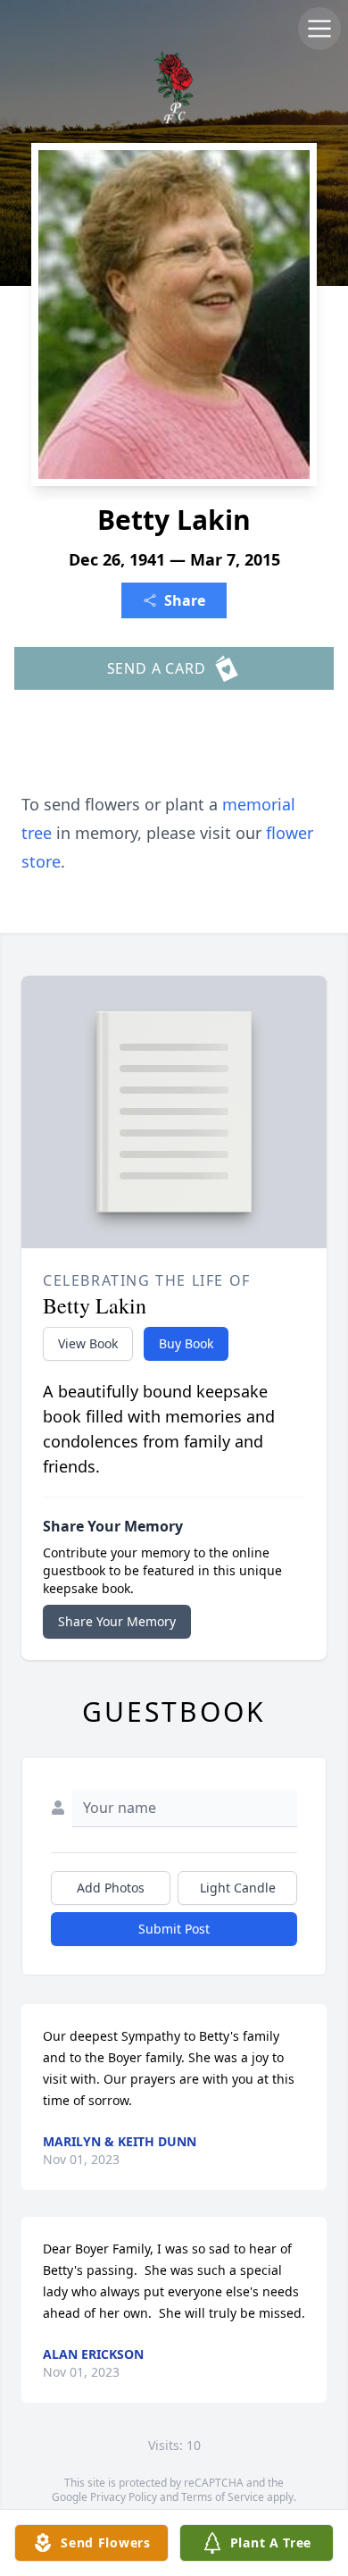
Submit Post (174, 1929)
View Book (88, 1343)
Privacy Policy (124, 2497)
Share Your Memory (117, 1621)
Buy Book (186, 1343)
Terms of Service (223, 2497)
